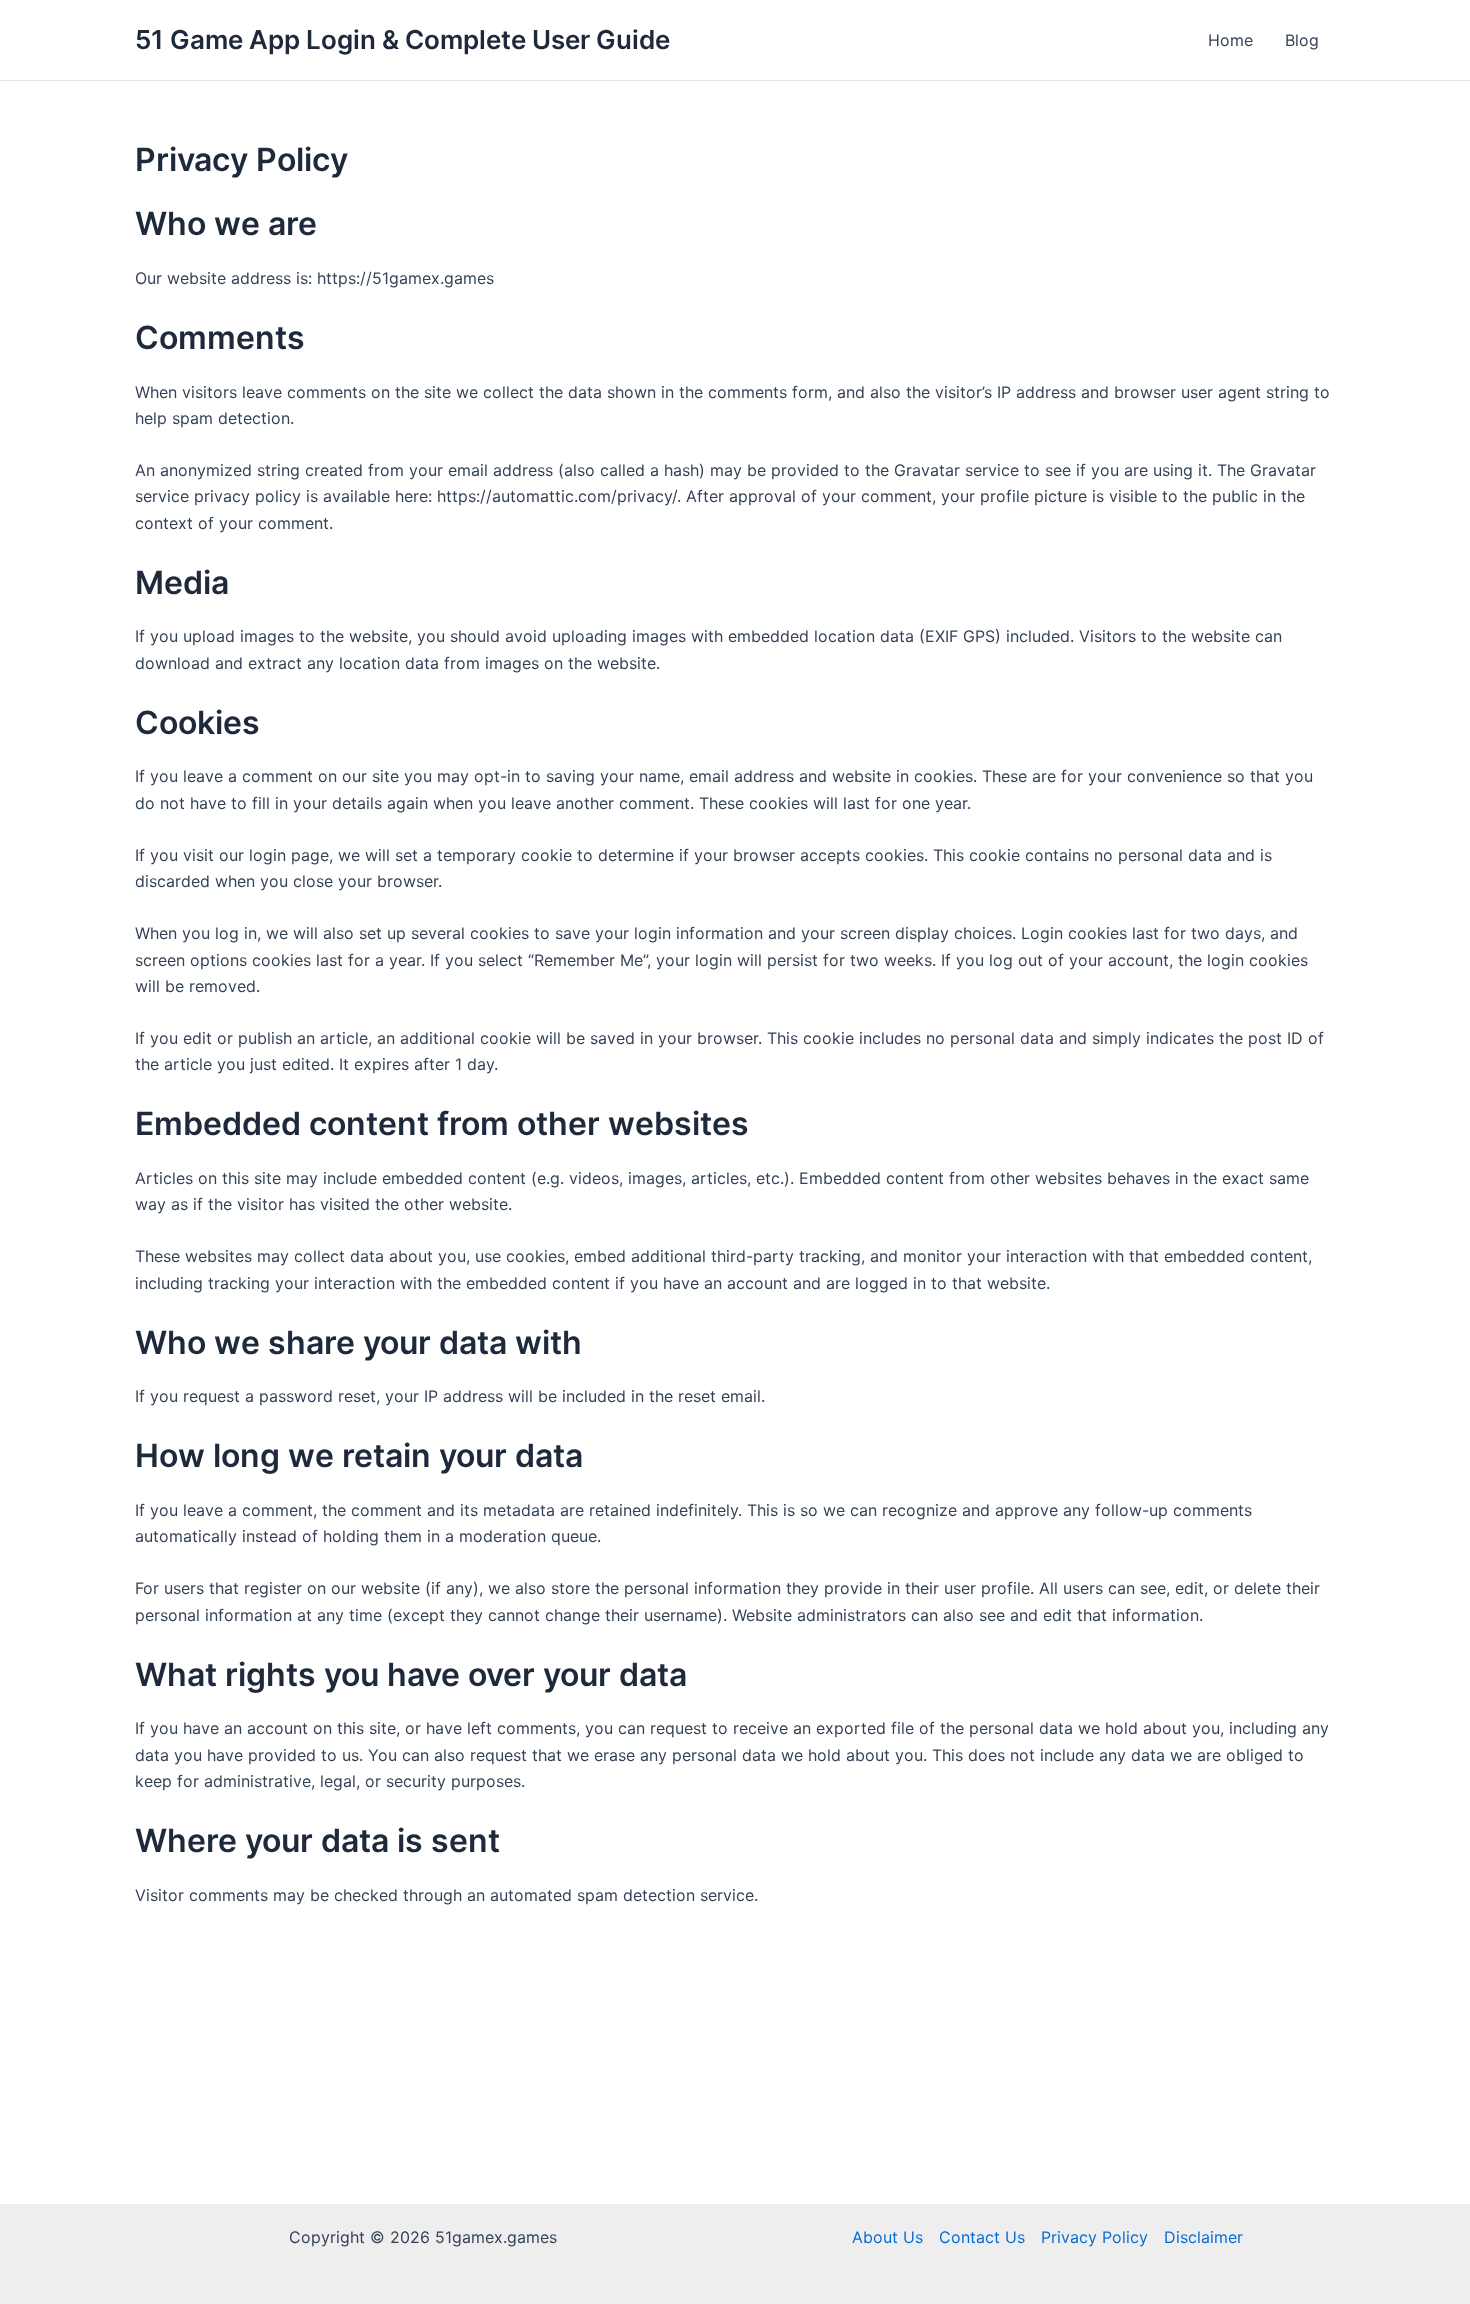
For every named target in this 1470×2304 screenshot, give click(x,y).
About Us (887, 2237)
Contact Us (982, 2237)
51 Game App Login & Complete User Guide (402, 39)
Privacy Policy (1094, 2237)
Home (1230, 40)
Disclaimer (1203, 2237)
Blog (1302, 40)
